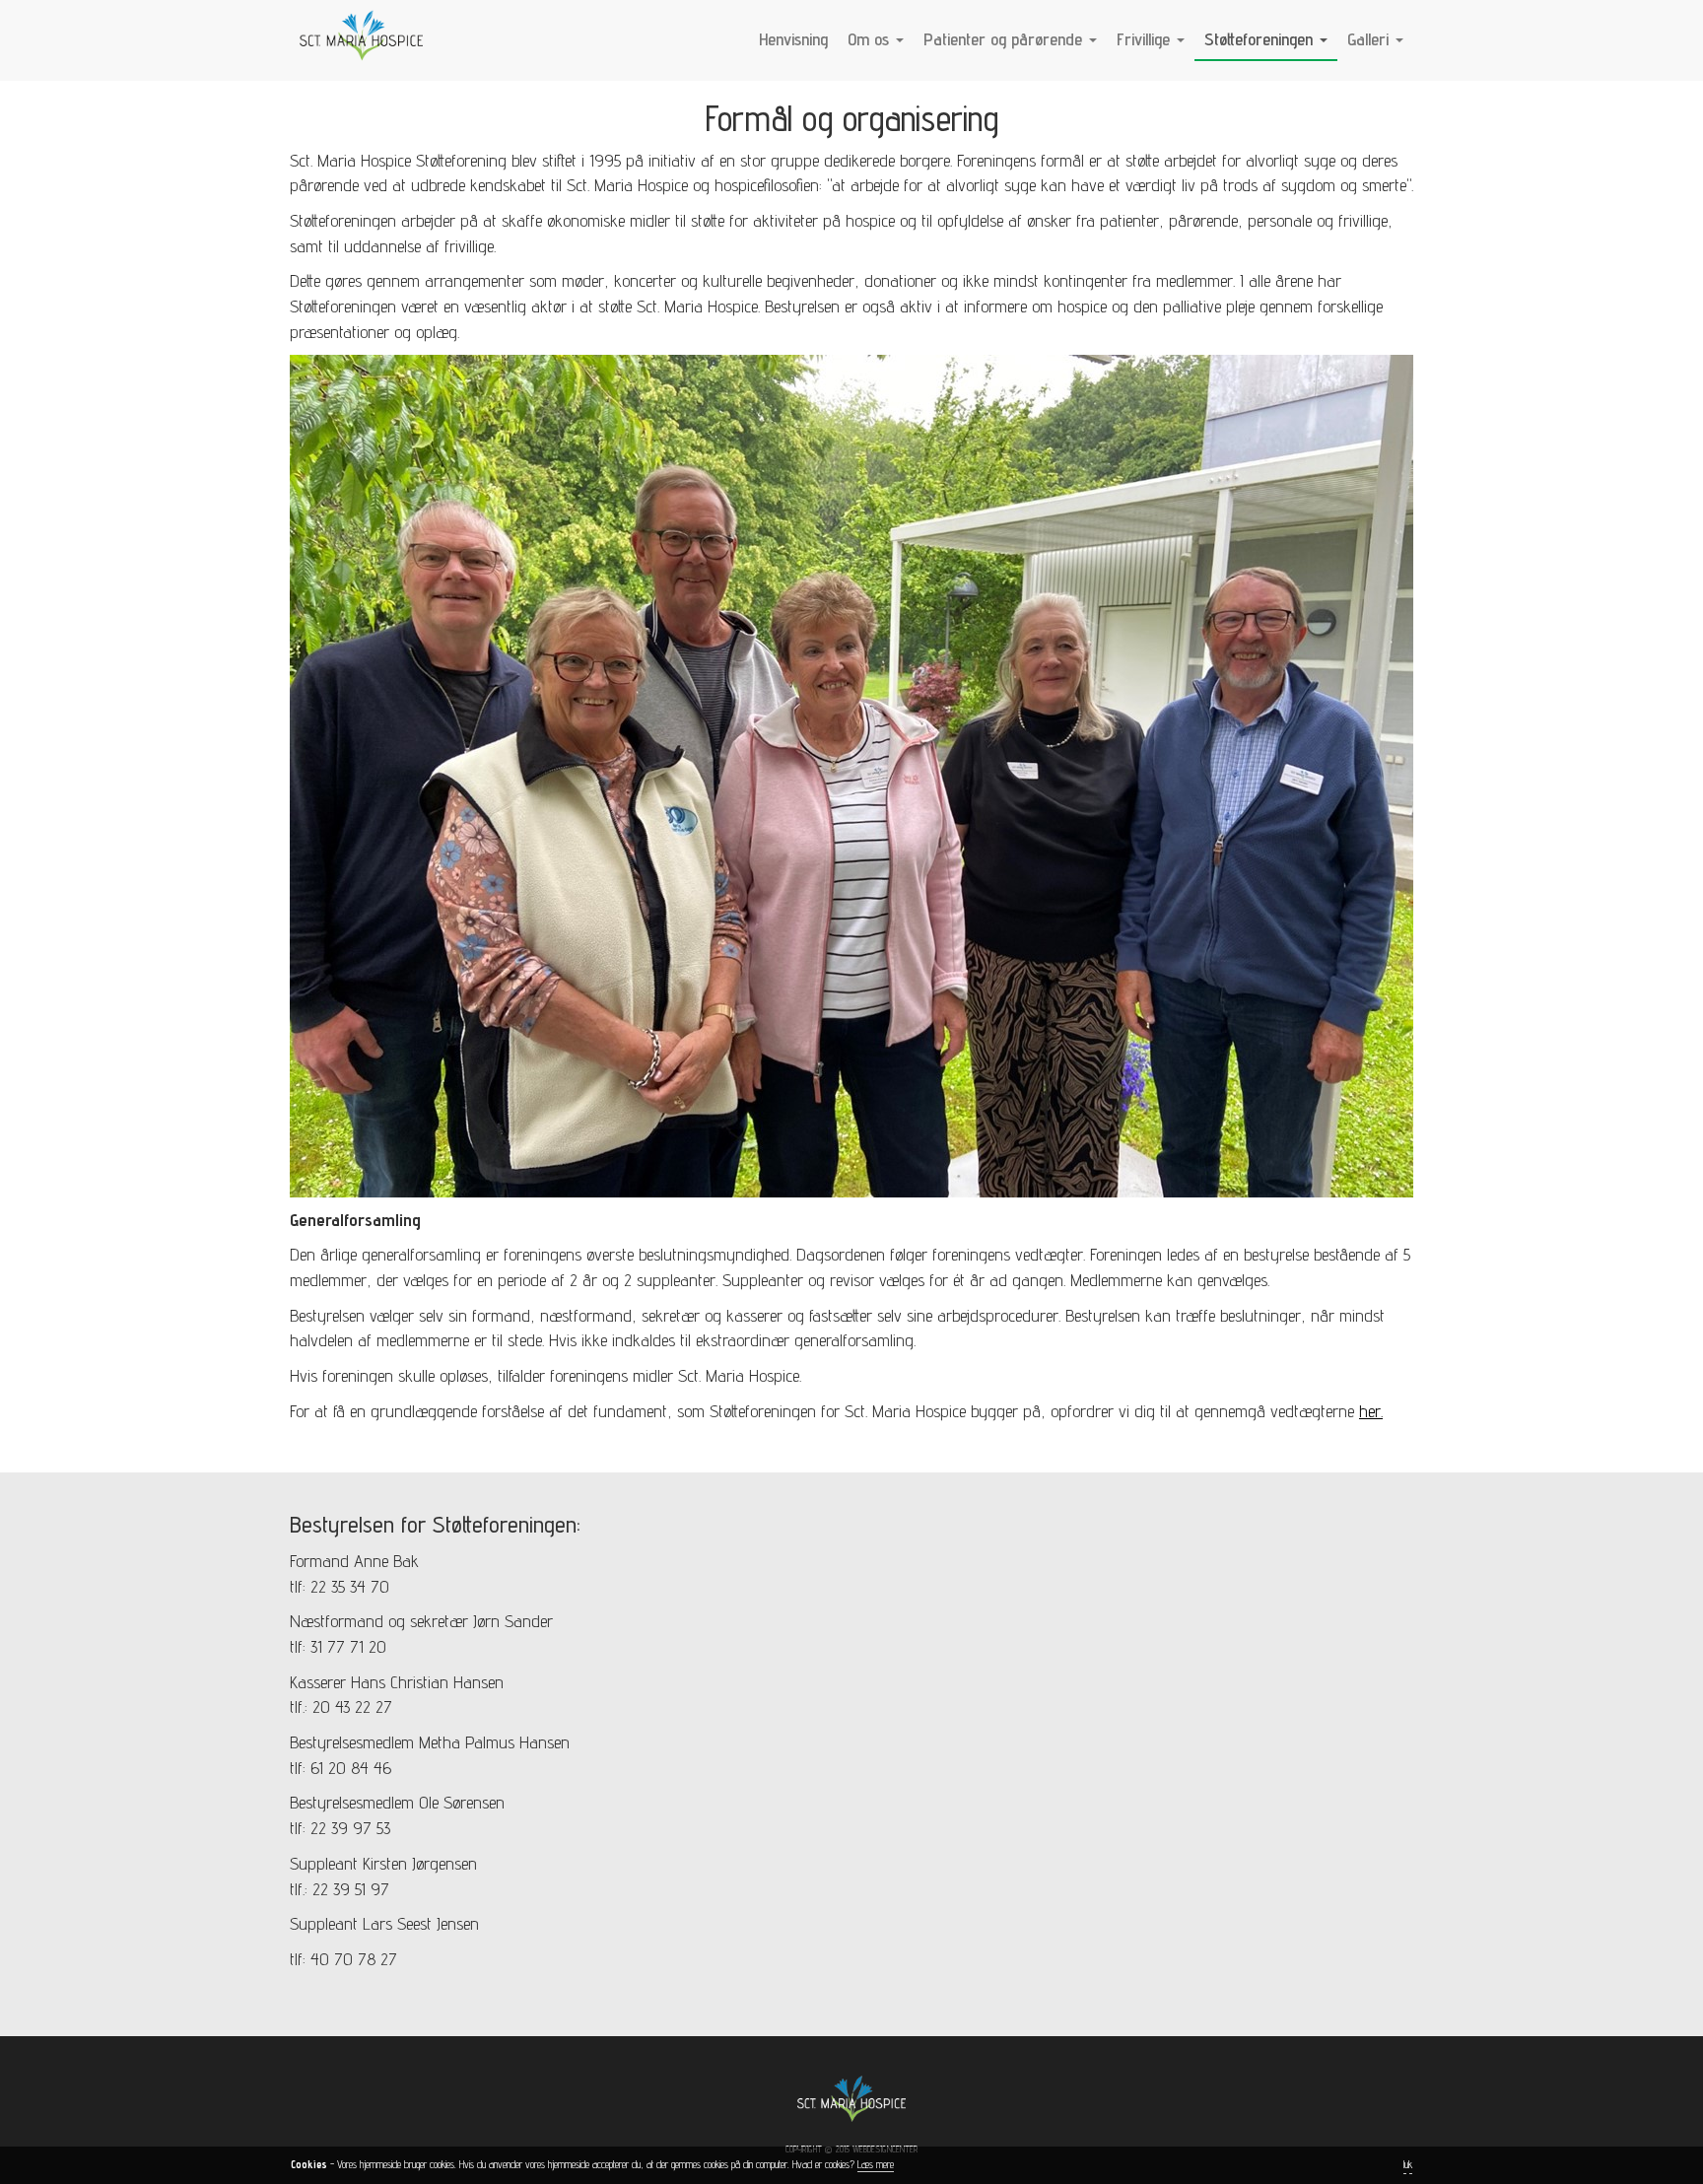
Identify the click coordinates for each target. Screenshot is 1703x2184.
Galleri (1370, 39)
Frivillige (1146, 39)
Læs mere (876, 2164)
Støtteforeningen (1261, 39)
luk (1408, 2164)
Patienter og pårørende (1005, 39)
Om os (871, 39)
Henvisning (793, 39)
